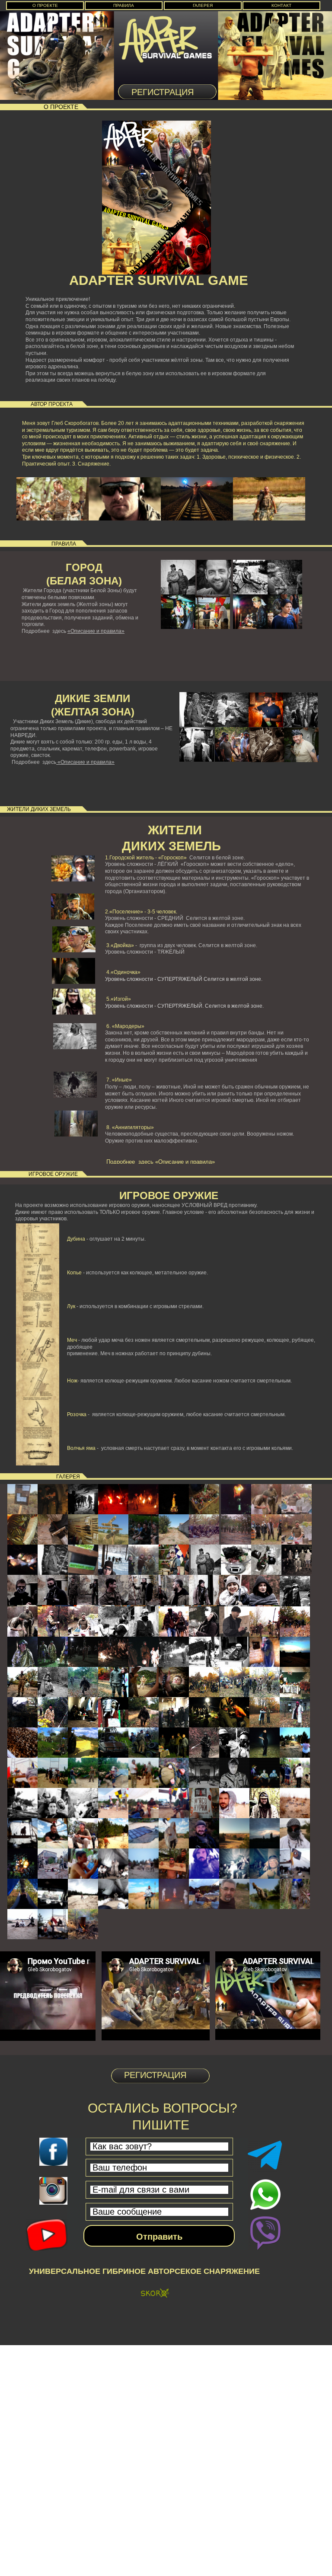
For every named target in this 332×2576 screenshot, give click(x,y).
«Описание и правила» (96, 631)
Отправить (159, 2237)
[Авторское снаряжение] (155, 2294)
